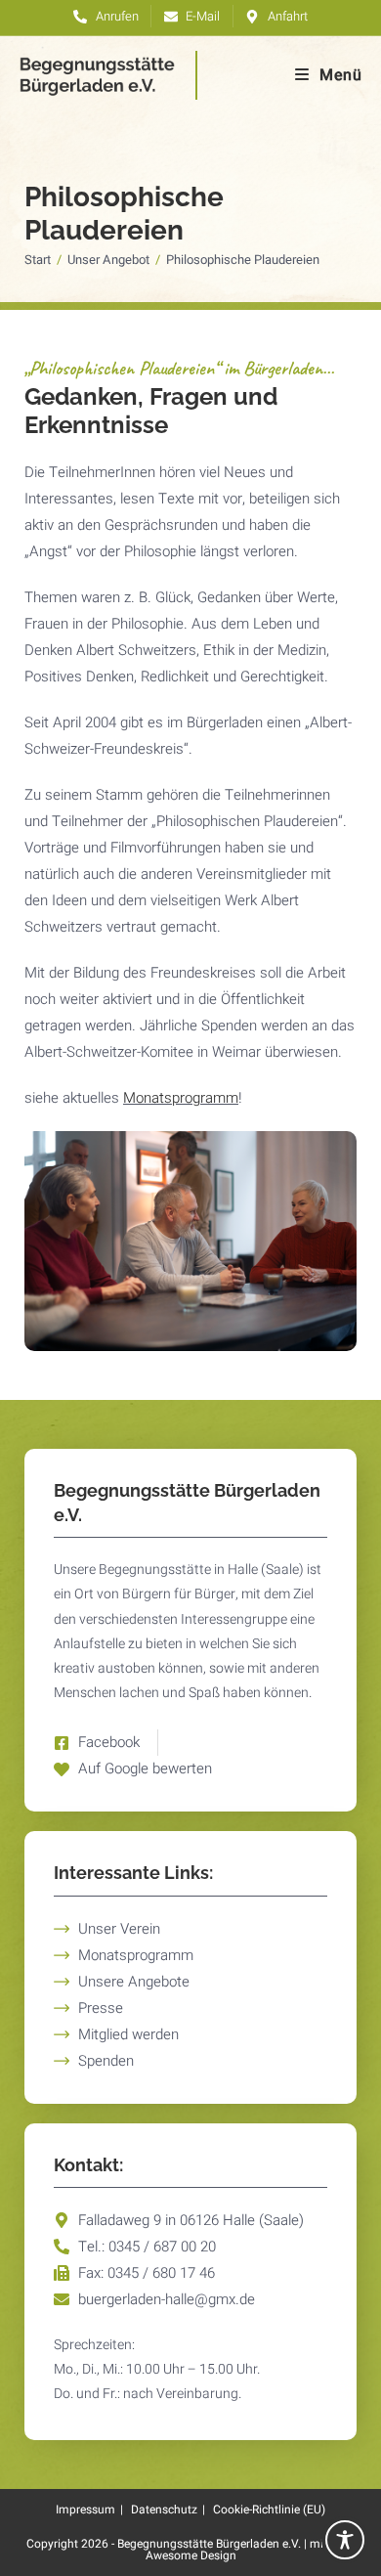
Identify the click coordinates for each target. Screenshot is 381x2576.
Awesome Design (191, 2555)
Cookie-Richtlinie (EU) (269, 2510)
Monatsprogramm (181, 1098)
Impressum (85, 2510)
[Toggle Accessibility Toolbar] (345, 2540)
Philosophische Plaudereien (243, 260)
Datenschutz (164, 2510)
